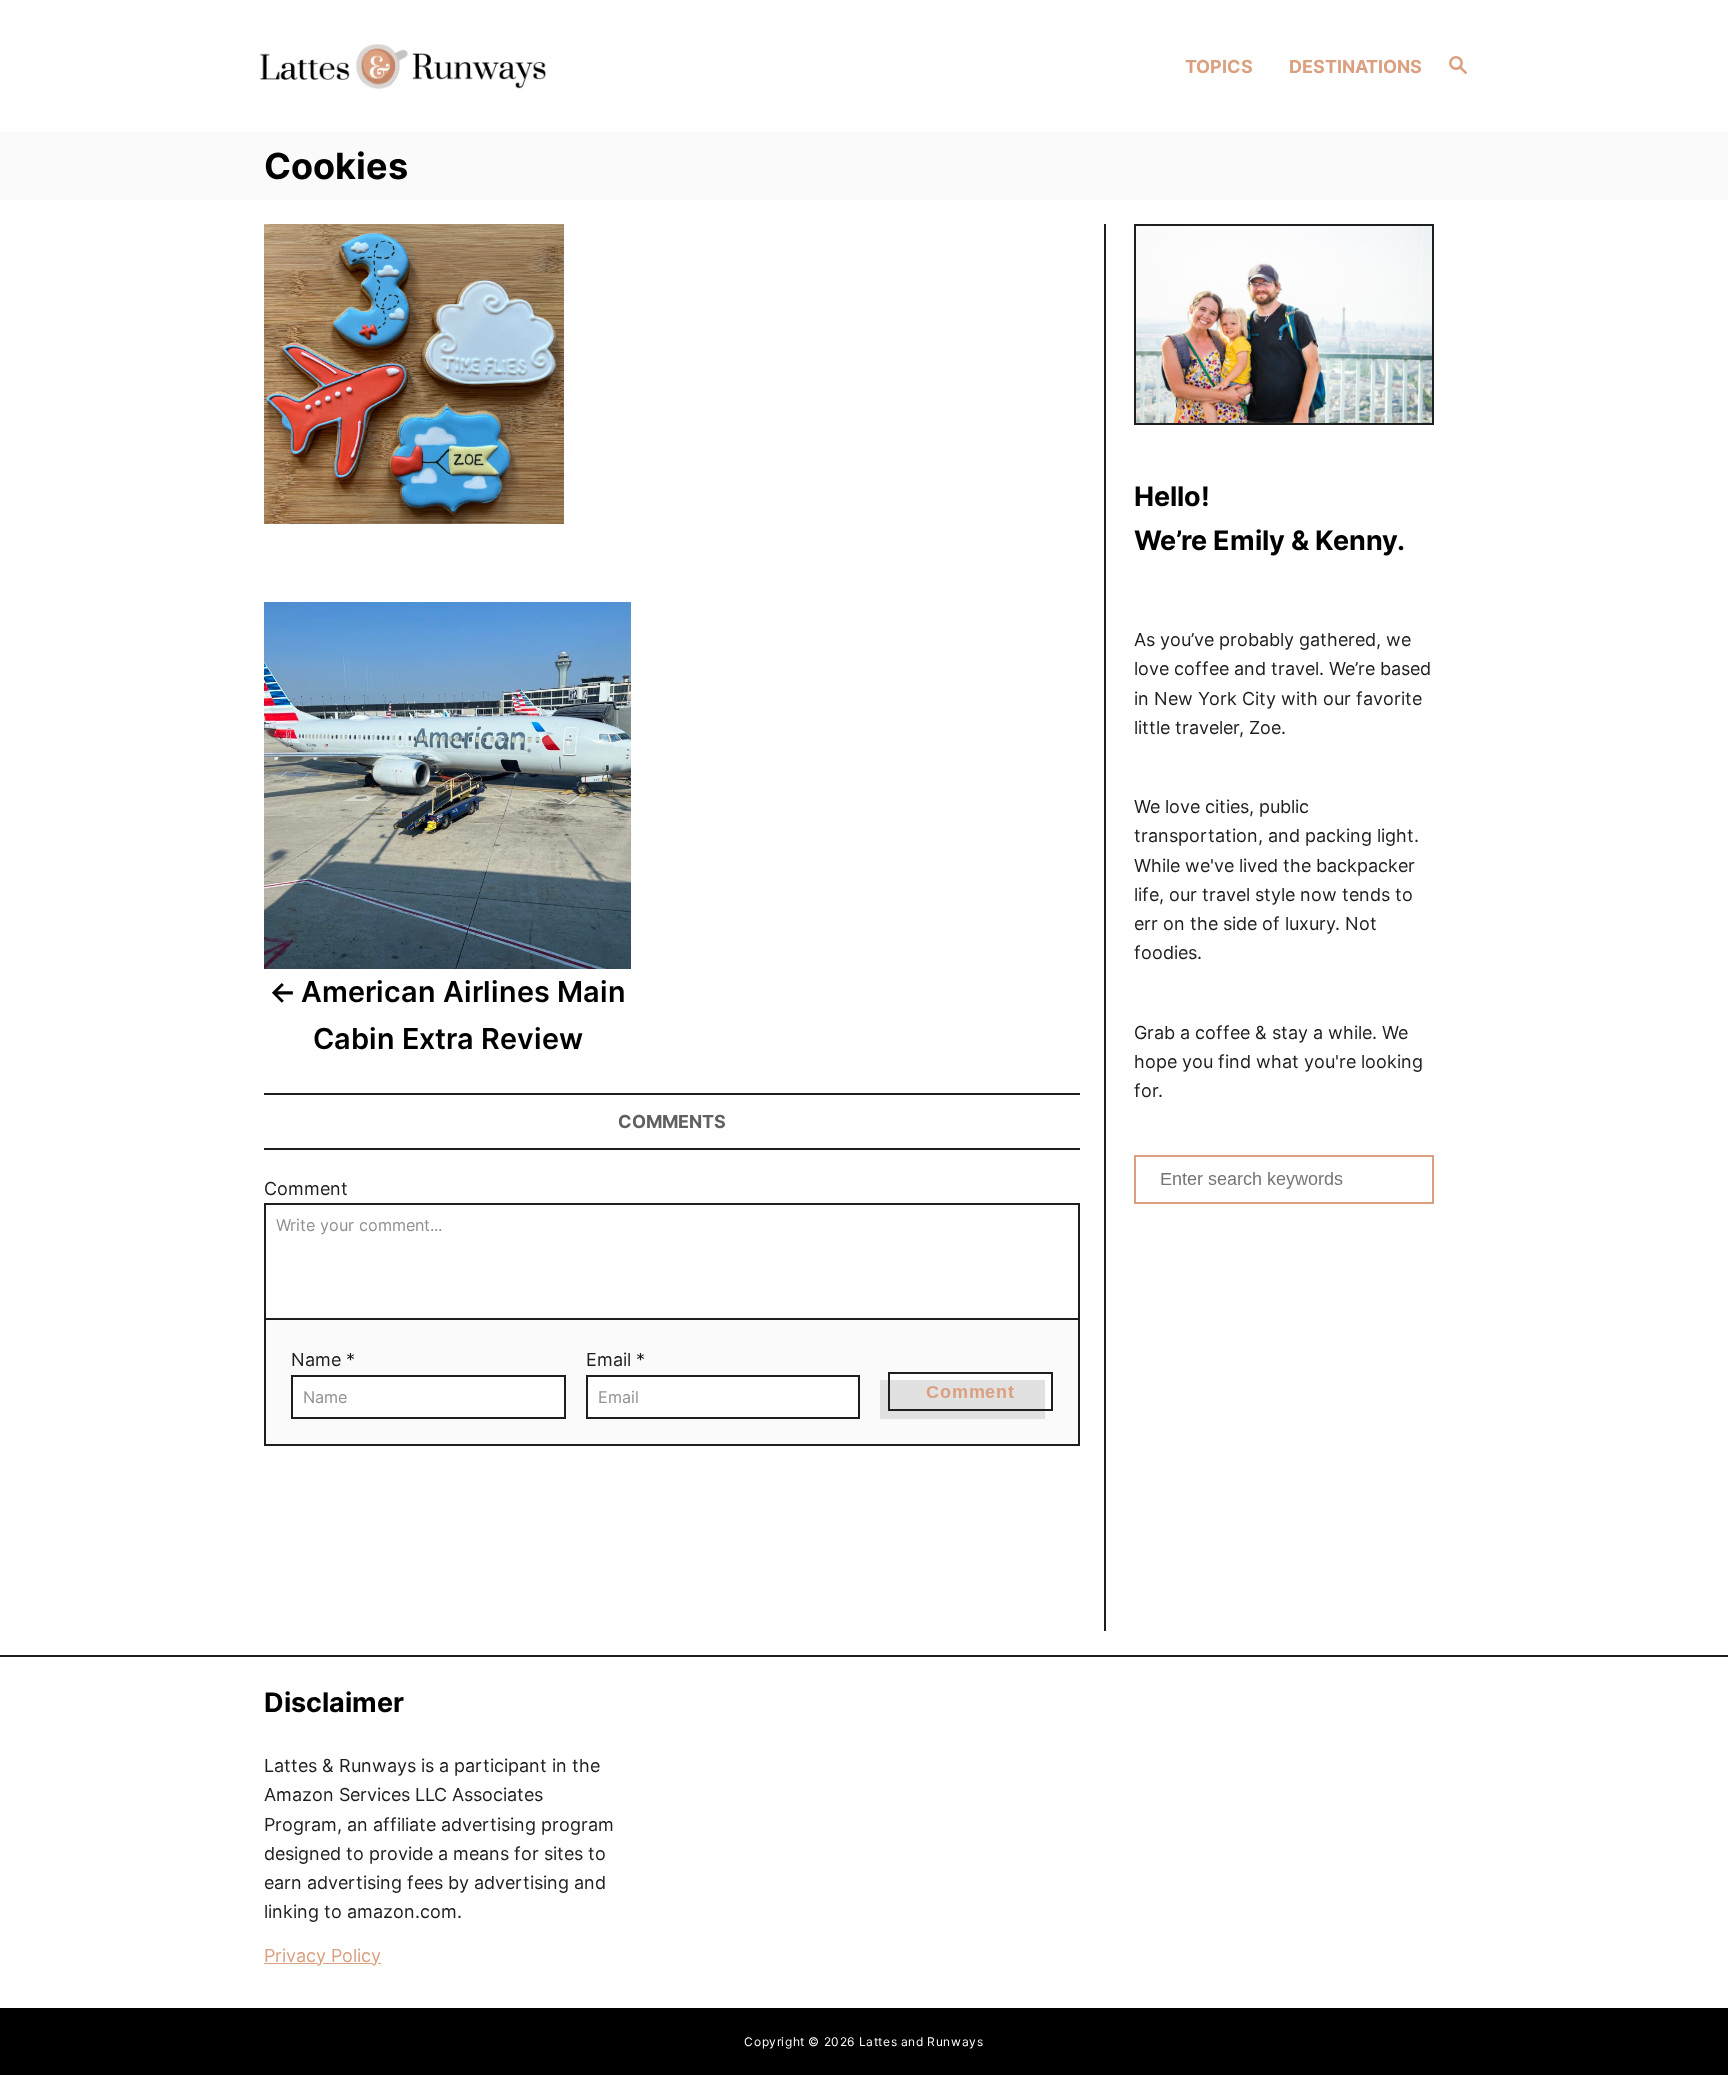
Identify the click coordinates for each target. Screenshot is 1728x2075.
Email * (615, 1359)
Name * (323, 1359)
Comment (306, 1188)
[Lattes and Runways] (402, 65)
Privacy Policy (322, 1955)
